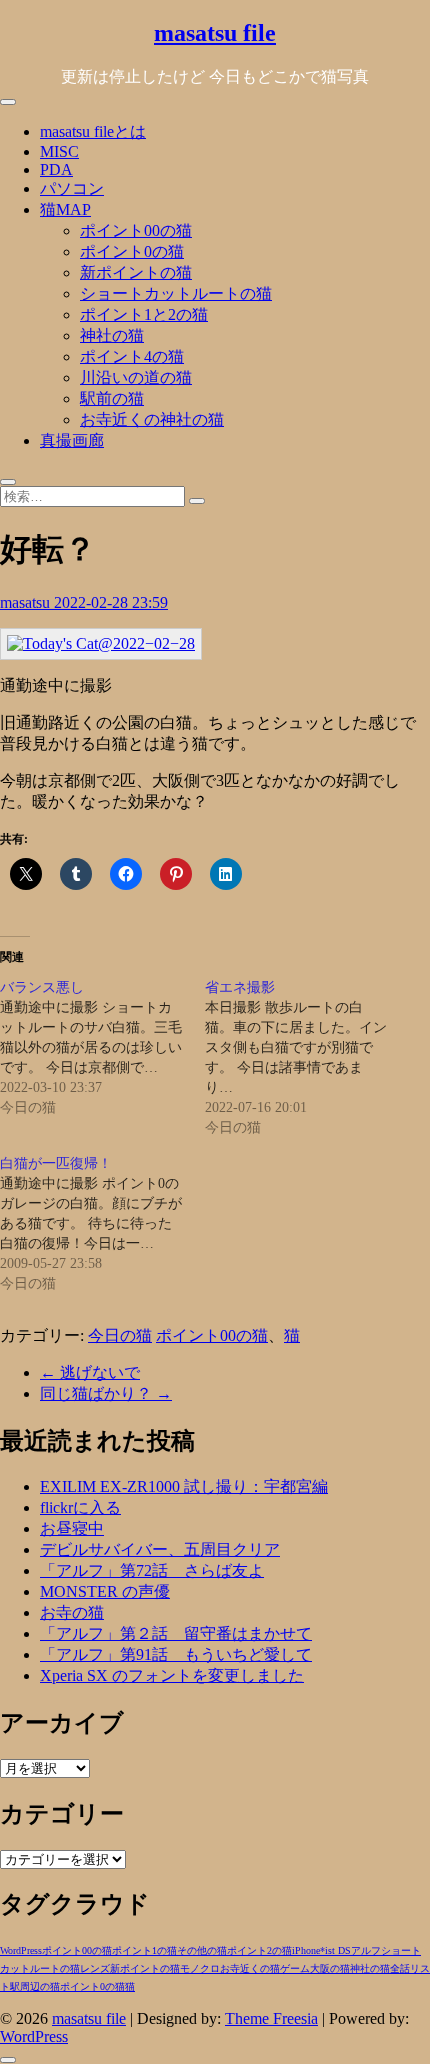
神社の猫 (112, 335)
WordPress (21, 1950)
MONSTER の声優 (105, 1591)
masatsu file (215, 33)
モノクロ (200, 1968)
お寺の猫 (72, 1612)
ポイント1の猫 (144, 1950)
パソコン (72, 188)
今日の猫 (120, 1335)
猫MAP (65, 209)
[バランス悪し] (102, 1048)
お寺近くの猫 (250, 1968)
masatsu (27, 602)
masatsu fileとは (93, 131)
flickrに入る (80, 1507)
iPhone (306, 1950)
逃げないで (90, 1372)
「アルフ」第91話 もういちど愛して (176, 1654)
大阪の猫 (330, 1968)
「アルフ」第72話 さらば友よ (152, 1570)
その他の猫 (202, 1950)
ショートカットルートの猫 (176, 293)
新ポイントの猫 (136, 272)
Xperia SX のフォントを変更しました (172, 1675)
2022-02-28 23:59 (111, 602)
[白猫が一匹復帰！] (102, 1224)
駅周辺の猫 (35, 1986)
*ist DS (335, 1950)
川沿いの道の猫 (136, 377)
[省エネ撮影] (307, 1058)
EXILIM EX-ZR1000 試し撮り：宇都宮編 (184, 1486)
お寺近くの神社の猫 (152, 419)
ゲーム (295, 1968)
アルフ (366, 1950)
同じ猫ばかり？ (106, 1393)
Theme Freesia (271, 2018)
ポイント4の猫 (132, 356)
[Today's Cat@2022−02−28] (101, 643)
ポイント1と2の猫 (144, 314)
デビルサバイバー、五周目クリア (160, 1549)
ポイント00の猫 (136, 230)
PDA (56, 169)
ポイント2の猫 (259, 1950)
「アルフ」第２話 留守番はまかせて (176, 1633)
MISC (59, 151)
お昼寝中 (72, 1528)
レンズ (95, 1968)
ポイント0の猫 (132, 251)
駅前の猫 (112, 398)
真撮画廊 (72, 440)
